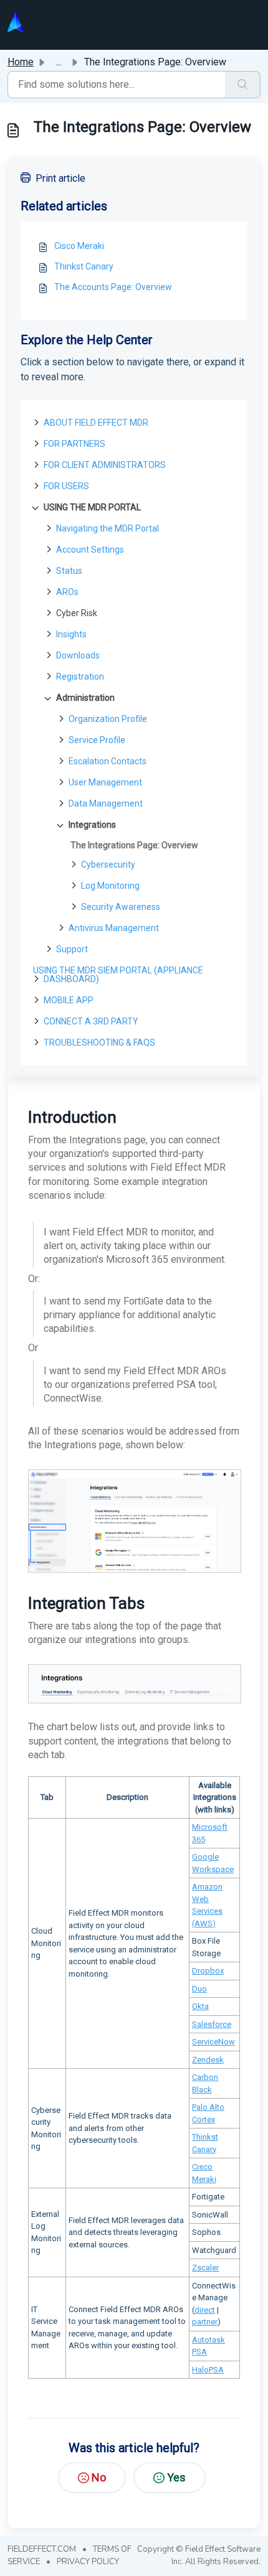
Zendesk (208, 2060)
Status (69, 571)
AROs (67, 592)
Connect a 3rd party (91, 1021)
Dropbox (208, 1971)
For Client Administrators (105, 465)
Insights (71, 634)
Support (72, 949)
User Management (105, 782)
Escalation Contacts (108, 761)
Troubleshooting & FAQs (99, 1042)
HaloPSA (208, 2370)
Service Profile (97, 740)
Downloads (78, 655)
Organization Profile (108, 719)
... (59, 62)
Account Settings (90, 550)
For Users (66, 486)
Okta (200, 2006)
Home (21, 62)
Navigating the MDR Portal (108, 528)
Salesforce (212, 2024)
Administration (85, 698)
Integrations (92, 825)
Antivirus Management (114, 928)
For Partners (74, 444)
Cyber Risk (77, 613)
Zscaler (205, 2268)
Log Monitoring (110, 886)
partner (205, 2322)
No (99, 2477)
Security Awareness (121, 907)
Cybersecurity (108, 864)
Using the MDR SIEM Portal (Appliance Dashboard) (118, 975)
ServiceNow (213, 2042)
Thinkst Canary (84, 266)
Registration (80, 677)
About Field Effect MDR (96, 423)
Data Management (106, 803)
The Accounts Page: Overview (113, 287)
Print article (60, 178)
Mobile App (69, 1000)
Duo (199, 1989)
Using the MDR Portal (92, 507)
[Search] (243, 85)
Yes (176, 2477)
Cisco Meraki (79, 246)
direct (205, 2310)
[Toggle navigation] (248, 22)
